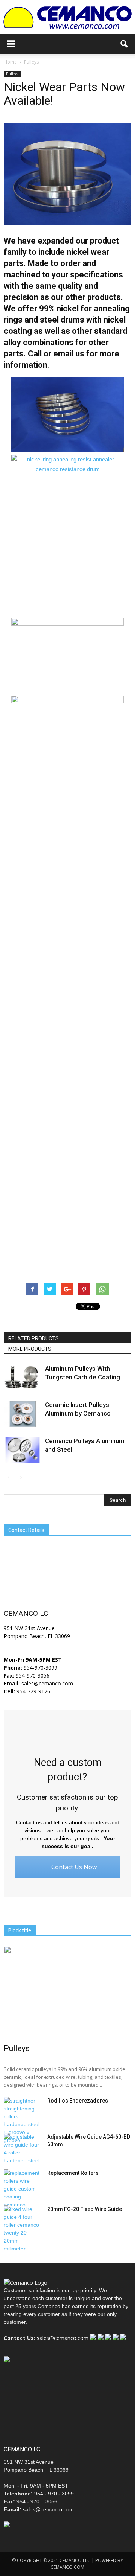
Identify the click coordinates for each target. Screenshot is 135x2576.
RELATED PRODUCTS (34, 1338)
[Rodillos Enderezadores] (22, 2121)
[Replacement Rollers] (22, 2189)
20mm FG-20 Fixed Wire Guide (85, 2209)
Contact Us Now (73, 1867)
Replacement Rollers (73, 2173)
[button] (124, 44)
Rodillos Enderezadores (78, 2101)
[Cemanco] (67, 18)
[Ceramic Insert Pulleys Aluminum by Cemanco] (22, 1414)
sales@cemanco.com (46, 1683)
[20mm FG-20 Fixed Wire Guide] (22, 2229)
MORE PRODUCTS (30, 1349)
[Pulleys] (67, 1992)
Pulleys (12, 74)
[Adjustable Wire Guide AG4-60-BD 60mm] (22, 2149)
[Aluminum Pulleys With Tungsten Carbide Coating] (22, 1377)
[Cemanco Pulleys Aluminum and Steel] (22, 1450)
